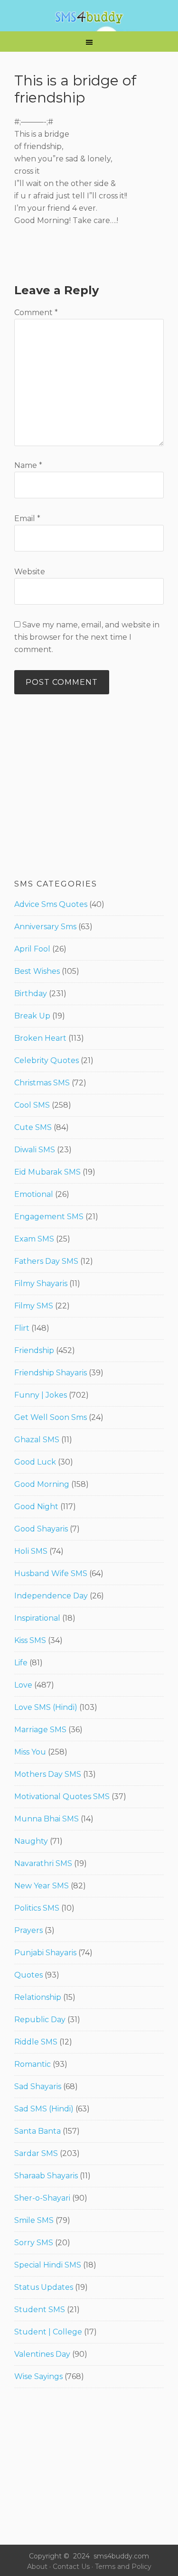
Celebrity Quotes (47, 1060)
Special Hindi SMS (48, 2265)
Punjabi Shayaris (45, 1953)
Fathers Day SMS (46, 1261)
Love (23, 1685)
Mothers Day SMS (48, 1774)
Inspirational (37, 1618)
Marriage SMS (40, 1730)
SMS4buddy (89, 18)
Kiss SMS (30, 1640)
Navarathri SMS (43, 1863)
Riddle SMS (36, 2042)
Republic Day (40, 2020)
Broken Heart (40, 1038)
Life (21, 1663)
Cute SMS (33, 1127)
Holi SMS (31, 1551)
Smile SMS (34, 2220)
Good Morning (42, 1484)
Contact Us (71, 2567)
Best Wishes (37, 971)
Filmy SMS (34, 1306)
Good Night (36, 1507)
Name (28, 465)
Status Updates (44, 2287)
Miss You (30, 1752)
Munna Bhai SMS (47, 1819)
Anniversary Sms (45, 927)
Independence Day (51, 1596)
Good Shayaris (41, 1529)
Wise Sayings (38, 2376)
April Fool (32, 949)
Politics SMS (37, 1908)
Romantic (33, 2064)
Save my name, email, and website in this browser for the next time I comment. (87, 637)
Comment (36, 313)
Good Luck (35, 1462)
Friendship (34, 1350)
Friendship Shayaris (51, 1373)
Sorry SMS (34, 2243)
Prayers (28, 1930)
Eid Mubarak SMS (47, 1172)
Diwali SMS (35, 1150)
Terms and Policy (123, 2567)
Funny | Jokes (41, 1395)
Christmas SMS (42, 1083)
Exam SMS (34, 1239)
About (37, 2567)
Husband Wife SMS (51, 1573)
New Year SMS (42, 1886)
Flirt (22, 1328)
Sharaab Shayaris (46, 2176)
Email (27, 518)
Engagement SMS (49, 1217)
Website (30, 572)
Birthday (31, 994)
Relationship (38, 1997)
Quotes (28, 1975)
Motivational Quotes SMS (62, 1797)
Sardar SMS (36, 2153)
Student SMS (40, 2310)
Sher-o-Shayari (42, 2198)
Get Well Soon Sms (51, 1417)
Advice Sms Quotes (51, 904)
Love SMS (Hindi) (46, 1707)
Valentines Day (42, 2354)
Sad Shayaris (38, 2086)
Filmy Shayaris (41, 1283)
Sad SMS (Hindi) (44, 2109)
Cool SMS (32, 1105)
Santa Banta (37, 2131)
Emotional (34, 1194)
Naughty (31, 1841)
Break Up (32, 1016)
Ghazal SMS (37, 1440)
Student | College (48, 2332)
